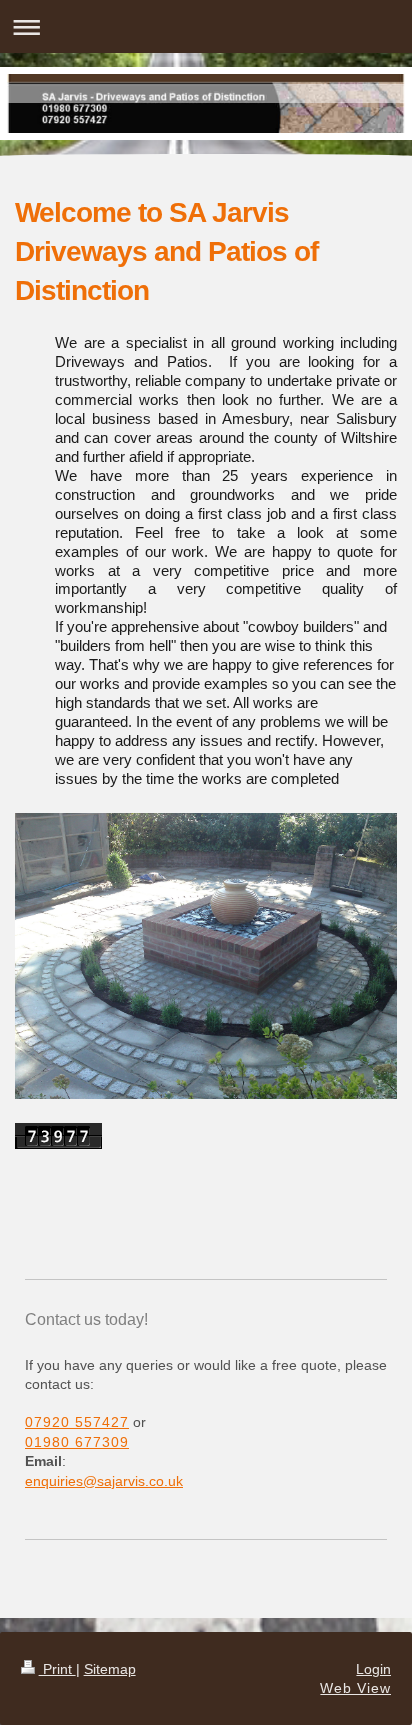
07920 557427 (77, 1422)
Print (57, 1669)
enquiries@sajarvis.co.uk (104, 1481)
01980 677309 (77, 1442)
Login (373, 1669)
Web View (355, 1688)
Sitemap (110, 1669)
